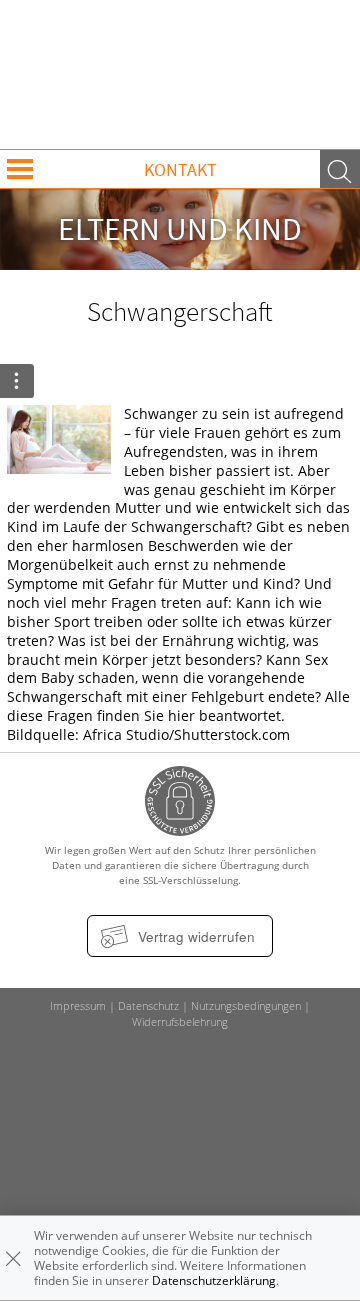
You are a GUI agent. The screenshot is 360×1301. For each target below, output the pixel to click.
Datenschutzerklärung (214, 1280)
